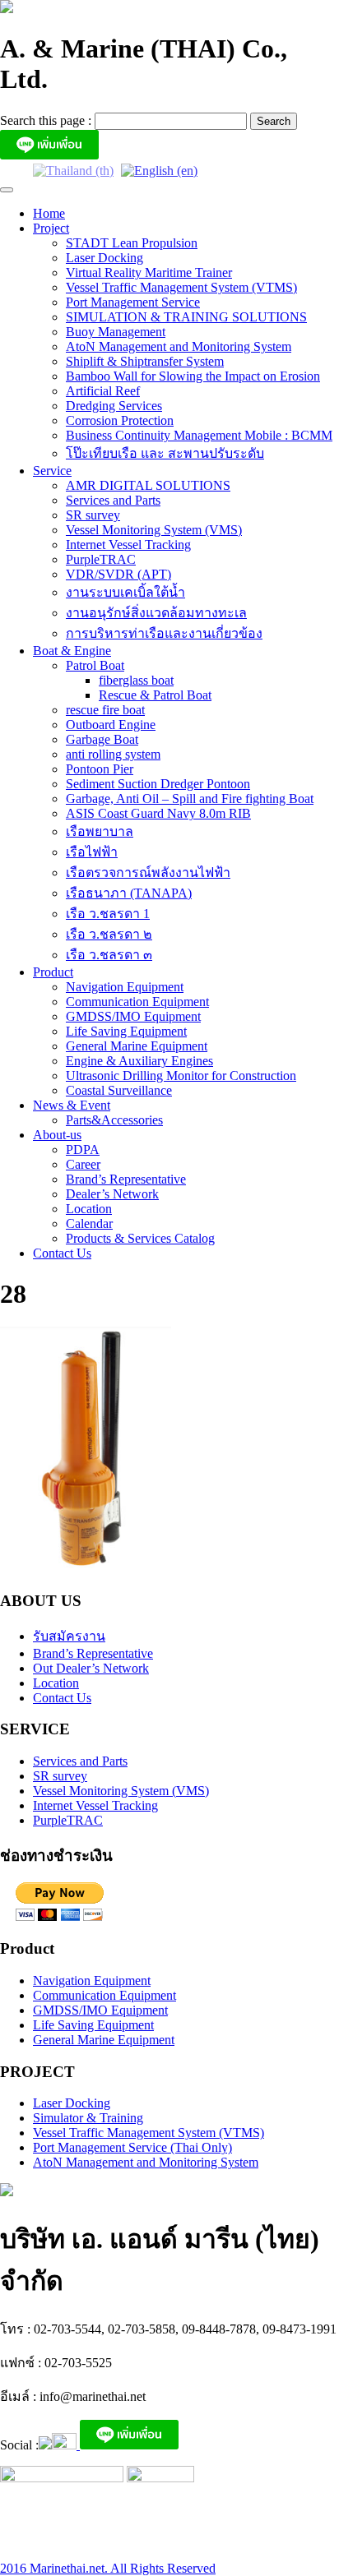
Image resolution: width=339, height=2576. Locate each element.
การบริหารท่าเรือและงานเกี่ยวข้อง (164, 633)
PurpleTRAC (101, 559)
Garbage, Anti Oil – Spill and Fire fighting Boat (190, 799)
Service (52, 471)
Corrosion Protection (120, 420)
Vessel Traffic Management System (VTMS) (181, 287)
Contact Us (62, 1253)
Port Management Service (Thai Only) (132, 2147)
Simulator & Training (88, 2118)
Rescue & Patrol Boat (155, 695)
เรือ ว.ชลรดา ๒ (109, 934)
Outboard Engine (111, 725)
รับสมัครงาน (69, 1636)
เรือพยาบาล (100, 831)
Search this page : (47, 120)
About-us (57, 1135)
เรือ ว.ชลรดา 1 (108, 914)
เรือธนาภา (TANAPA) (129, 893)
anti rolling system (113, 754)
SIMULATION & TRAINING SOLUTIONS (186, 317)
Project (51, 228)
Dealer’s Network (112, 1194)
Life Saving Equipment (126, 1031)
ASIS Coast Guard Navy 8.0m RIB (158, 813)
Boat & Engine (72, 651)
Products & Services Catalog (140, 1238)
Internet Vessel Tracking (128, 545)
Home (49, 213)
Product (53, 972)
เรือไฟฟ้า (92, 852)
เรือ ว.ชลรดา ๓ (109, 955)
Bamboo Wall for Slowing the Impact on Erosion (193, 376)
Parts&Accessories (114, 1120)
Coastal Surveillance (119, 1090)
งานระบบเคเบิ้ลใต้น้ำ (125, 592)
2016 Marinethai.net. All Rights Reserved (108, 2568)
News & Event (72, 1105)
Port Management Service (133, 302)
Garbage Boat (102, 739)
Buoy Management (116, 332)
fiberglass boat (136, 680)
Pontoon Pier (100, 769)
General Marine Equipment (137, 1046)
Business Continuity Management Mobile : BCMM (199, 435)
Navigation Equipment (125, 987)
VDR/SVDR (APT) (118, 574)
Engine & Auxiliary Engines (139, 1061)
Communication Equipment (137, 1002)
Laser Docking (104, 258)
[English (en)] (159, 170)
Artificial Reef (103, 391)
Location (89, 1209)
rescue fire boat (105, 710)
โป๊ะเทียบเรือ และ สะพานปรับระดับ (165, 453)
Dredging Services (114, 406)
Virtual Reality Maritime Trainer (149, 272)
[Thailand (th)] (73, 170)
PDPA (83, 1150)
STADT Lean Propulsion (132, 243)
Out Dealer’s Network (91, 1668)
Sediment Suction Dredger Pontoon (158, 784)
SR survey (93, 515)
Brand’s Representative (126, 1179)
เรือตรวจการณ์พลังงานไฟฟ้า (148, 873)
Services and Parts (113, 500)
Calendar (89, 1223)
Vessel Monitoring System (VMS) (154, 530)
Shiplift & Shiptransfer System (145, 361)
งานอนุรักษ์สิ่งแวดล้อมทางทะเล (156, 613)
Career (83, 1164)
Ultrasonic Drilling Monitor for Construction (181, 1076)
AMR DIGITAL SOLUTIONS (148, 485)
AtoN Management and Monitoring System (179, 346)
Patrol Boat (95, 665)
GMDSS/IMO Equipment (133, 1016)
